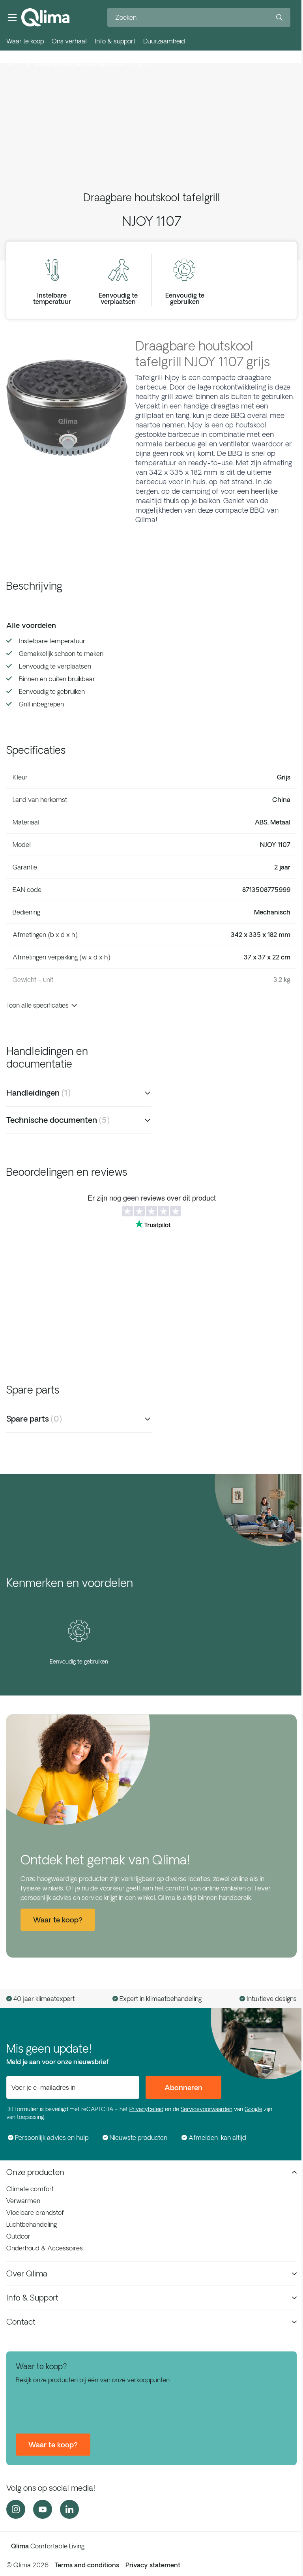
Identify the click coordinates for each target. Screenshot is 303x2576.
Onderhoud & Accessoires (45, 2248)
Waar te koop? (53, 2445)
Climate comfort (30, 2189)
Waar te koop (25, 41)
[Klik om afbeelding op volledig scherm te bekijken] (67, 408)
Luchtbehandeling (32, 2224)
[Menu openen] (12, 17)
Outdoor (18, 2236)
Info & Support (32, 2298)
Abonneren (183, 2087)
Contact (21, 2322)
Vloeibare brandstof (35, 2213)
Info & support (115, 41)
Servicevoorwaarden (207, 2109)
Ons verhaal (69, 41)
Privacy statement (153, 2565)
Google (253, 2109)
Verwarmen (23, 2201)
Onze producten (35, 2172)
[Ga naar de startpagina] (45, 17)
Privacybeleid (146, 2109)
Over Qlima (27, 2273)
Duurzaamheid (164, 41)
